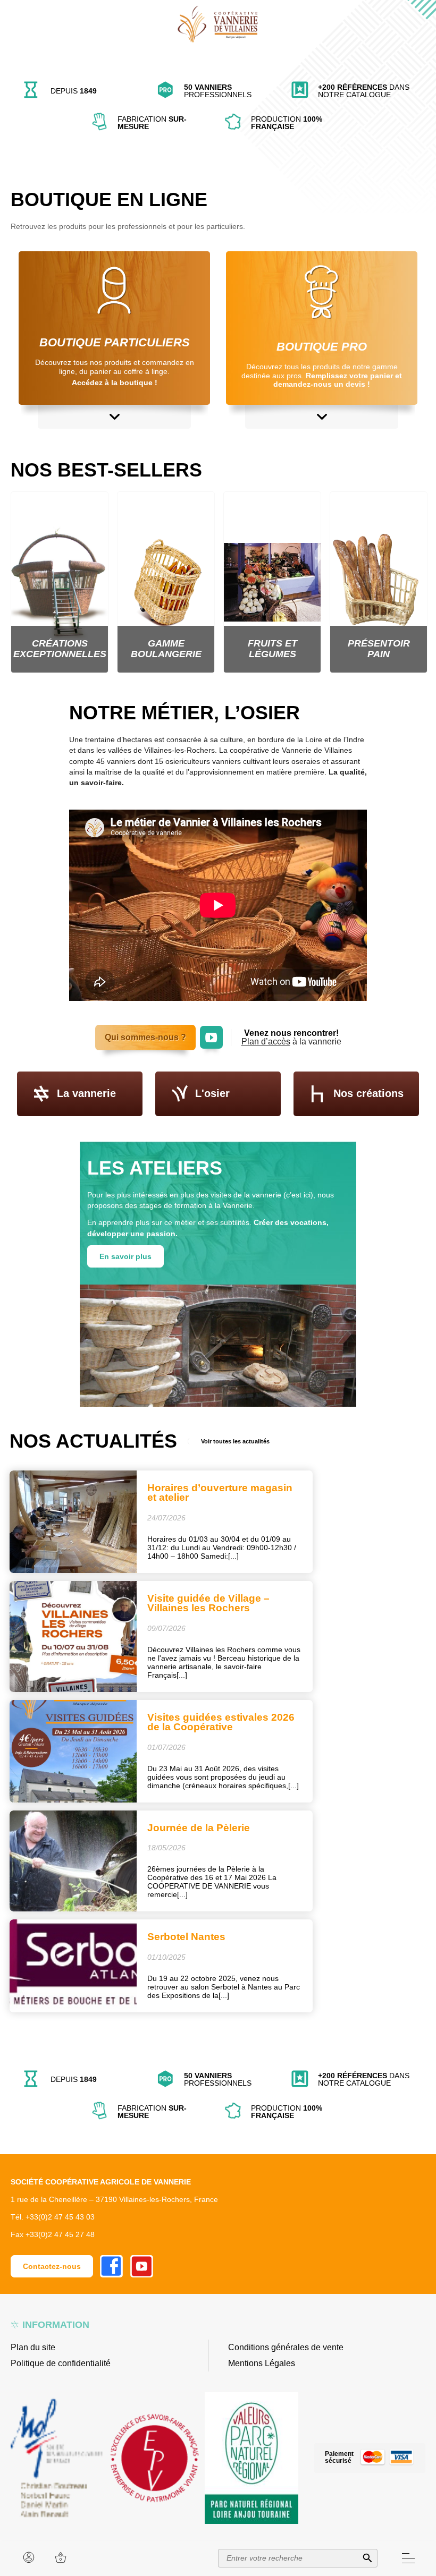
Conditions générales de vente (286, 2347)
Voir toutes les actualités (235, 1441)
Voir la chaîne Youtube (211, 1031)
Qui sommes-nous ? (145, 1037)
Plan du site (33, 2347)
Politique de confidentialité (61, 2363)
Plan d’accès (266, 1042)
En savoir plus (125, 1256)
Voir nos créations (55, 134)
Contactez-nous (52, 2266)
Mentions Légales (262, 2363)
